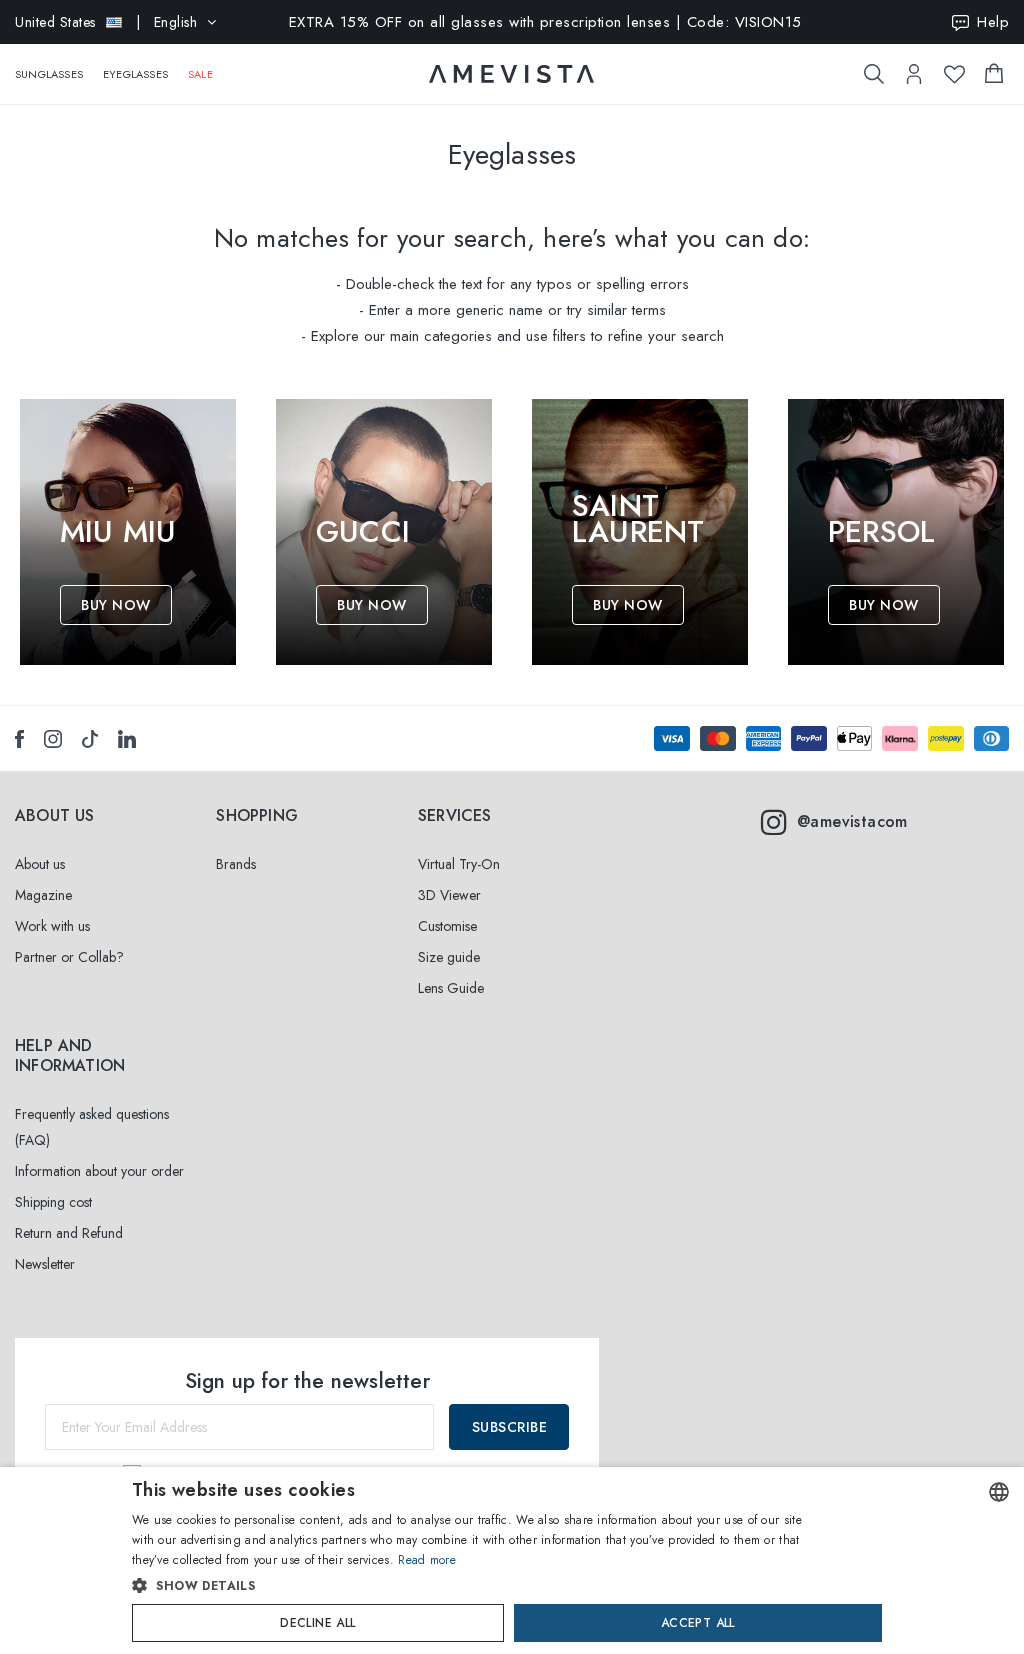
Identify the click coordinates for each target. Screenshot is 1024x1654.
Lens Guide (451, 988)
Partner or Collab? (69, 957)
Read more (427, 1560)
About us (40, 864)
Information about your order (99, 1171)
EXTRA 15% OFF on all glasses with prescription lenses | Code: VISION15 (545, 22)
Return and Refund (69, 1233)
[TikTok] (90, 739)
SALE (200, 74)
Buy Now (116, 605)
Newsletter (45, 1264)
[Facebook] (19, 739)
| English (106, 22)
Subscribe (510, 1427)
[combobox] (999, 1492)
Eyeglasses (135, 74)
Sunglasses (49, 74)
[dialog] (512, 1560)
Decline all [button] (317, 1623)
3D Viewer (449, 895)
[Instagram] (53, 739)
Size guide (449, 957)
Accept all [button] (698, 1623)
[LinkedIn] (127, 739)
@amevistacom (852, 821)
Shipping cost (53, 1202)
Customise (447, 926)
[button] (469, 1586)
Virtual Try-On (459, 864)
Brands (236, 864)
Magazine (43, 895)
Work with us (52, 926)
